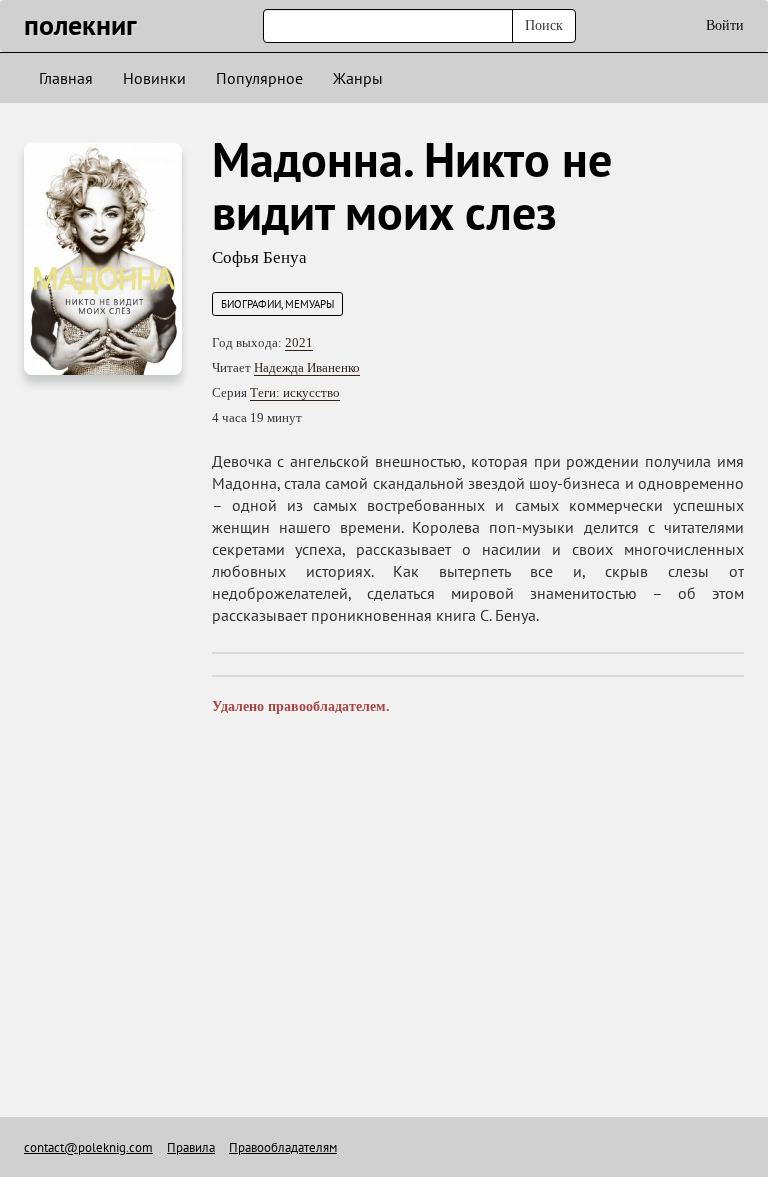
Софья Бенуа (259, 257)
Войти (725, 25)
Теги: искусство (295, 392)
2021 (299, 342)
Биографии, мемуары (277, 304)
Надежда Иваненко (307, 367)
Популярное (259, 78)
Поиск (544, 25)
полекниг (80, 24)
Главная (66, 78)
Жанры (358, 78)
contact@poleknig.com (88, 1147)
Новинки (154, 78)
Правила (191, 1147)
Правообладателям (283, 1147)
